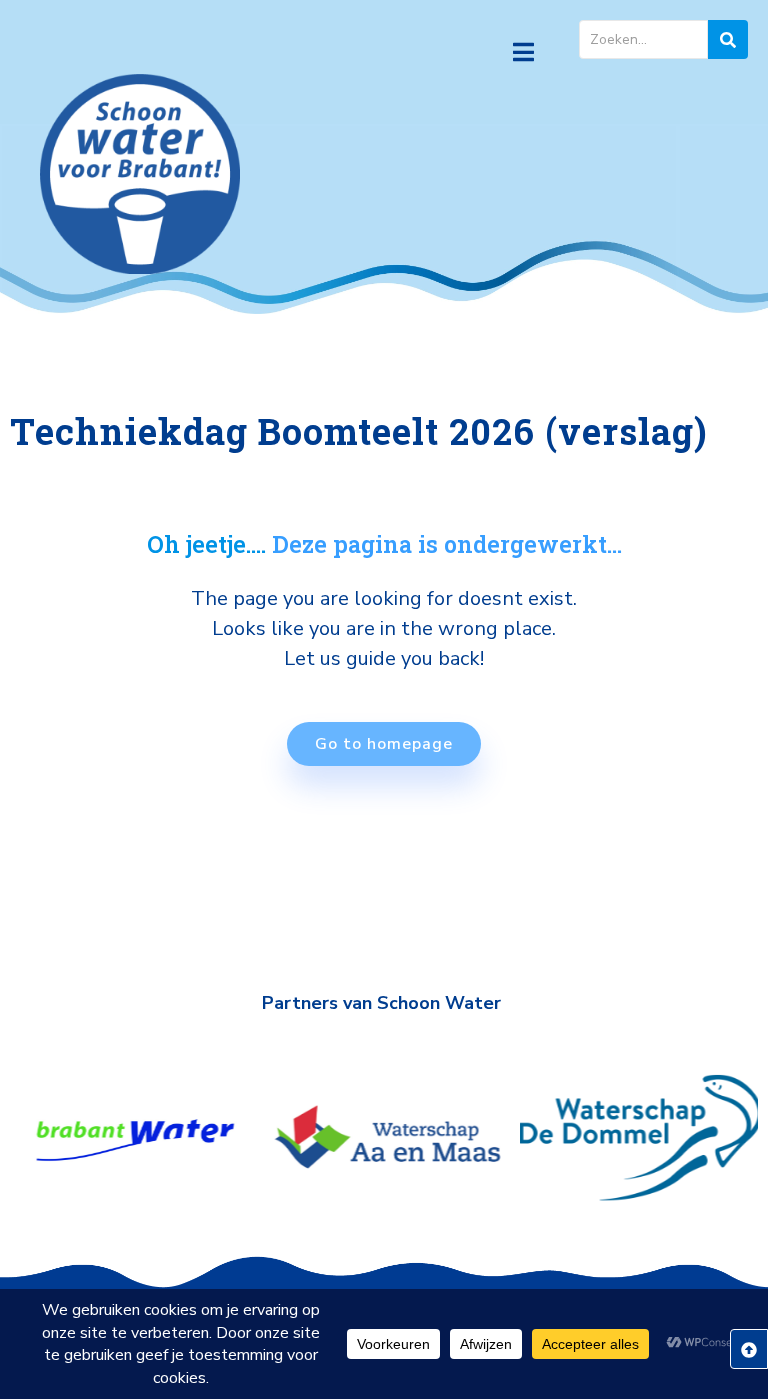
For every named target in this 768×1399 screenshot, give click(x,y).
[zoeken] (728, 39)
